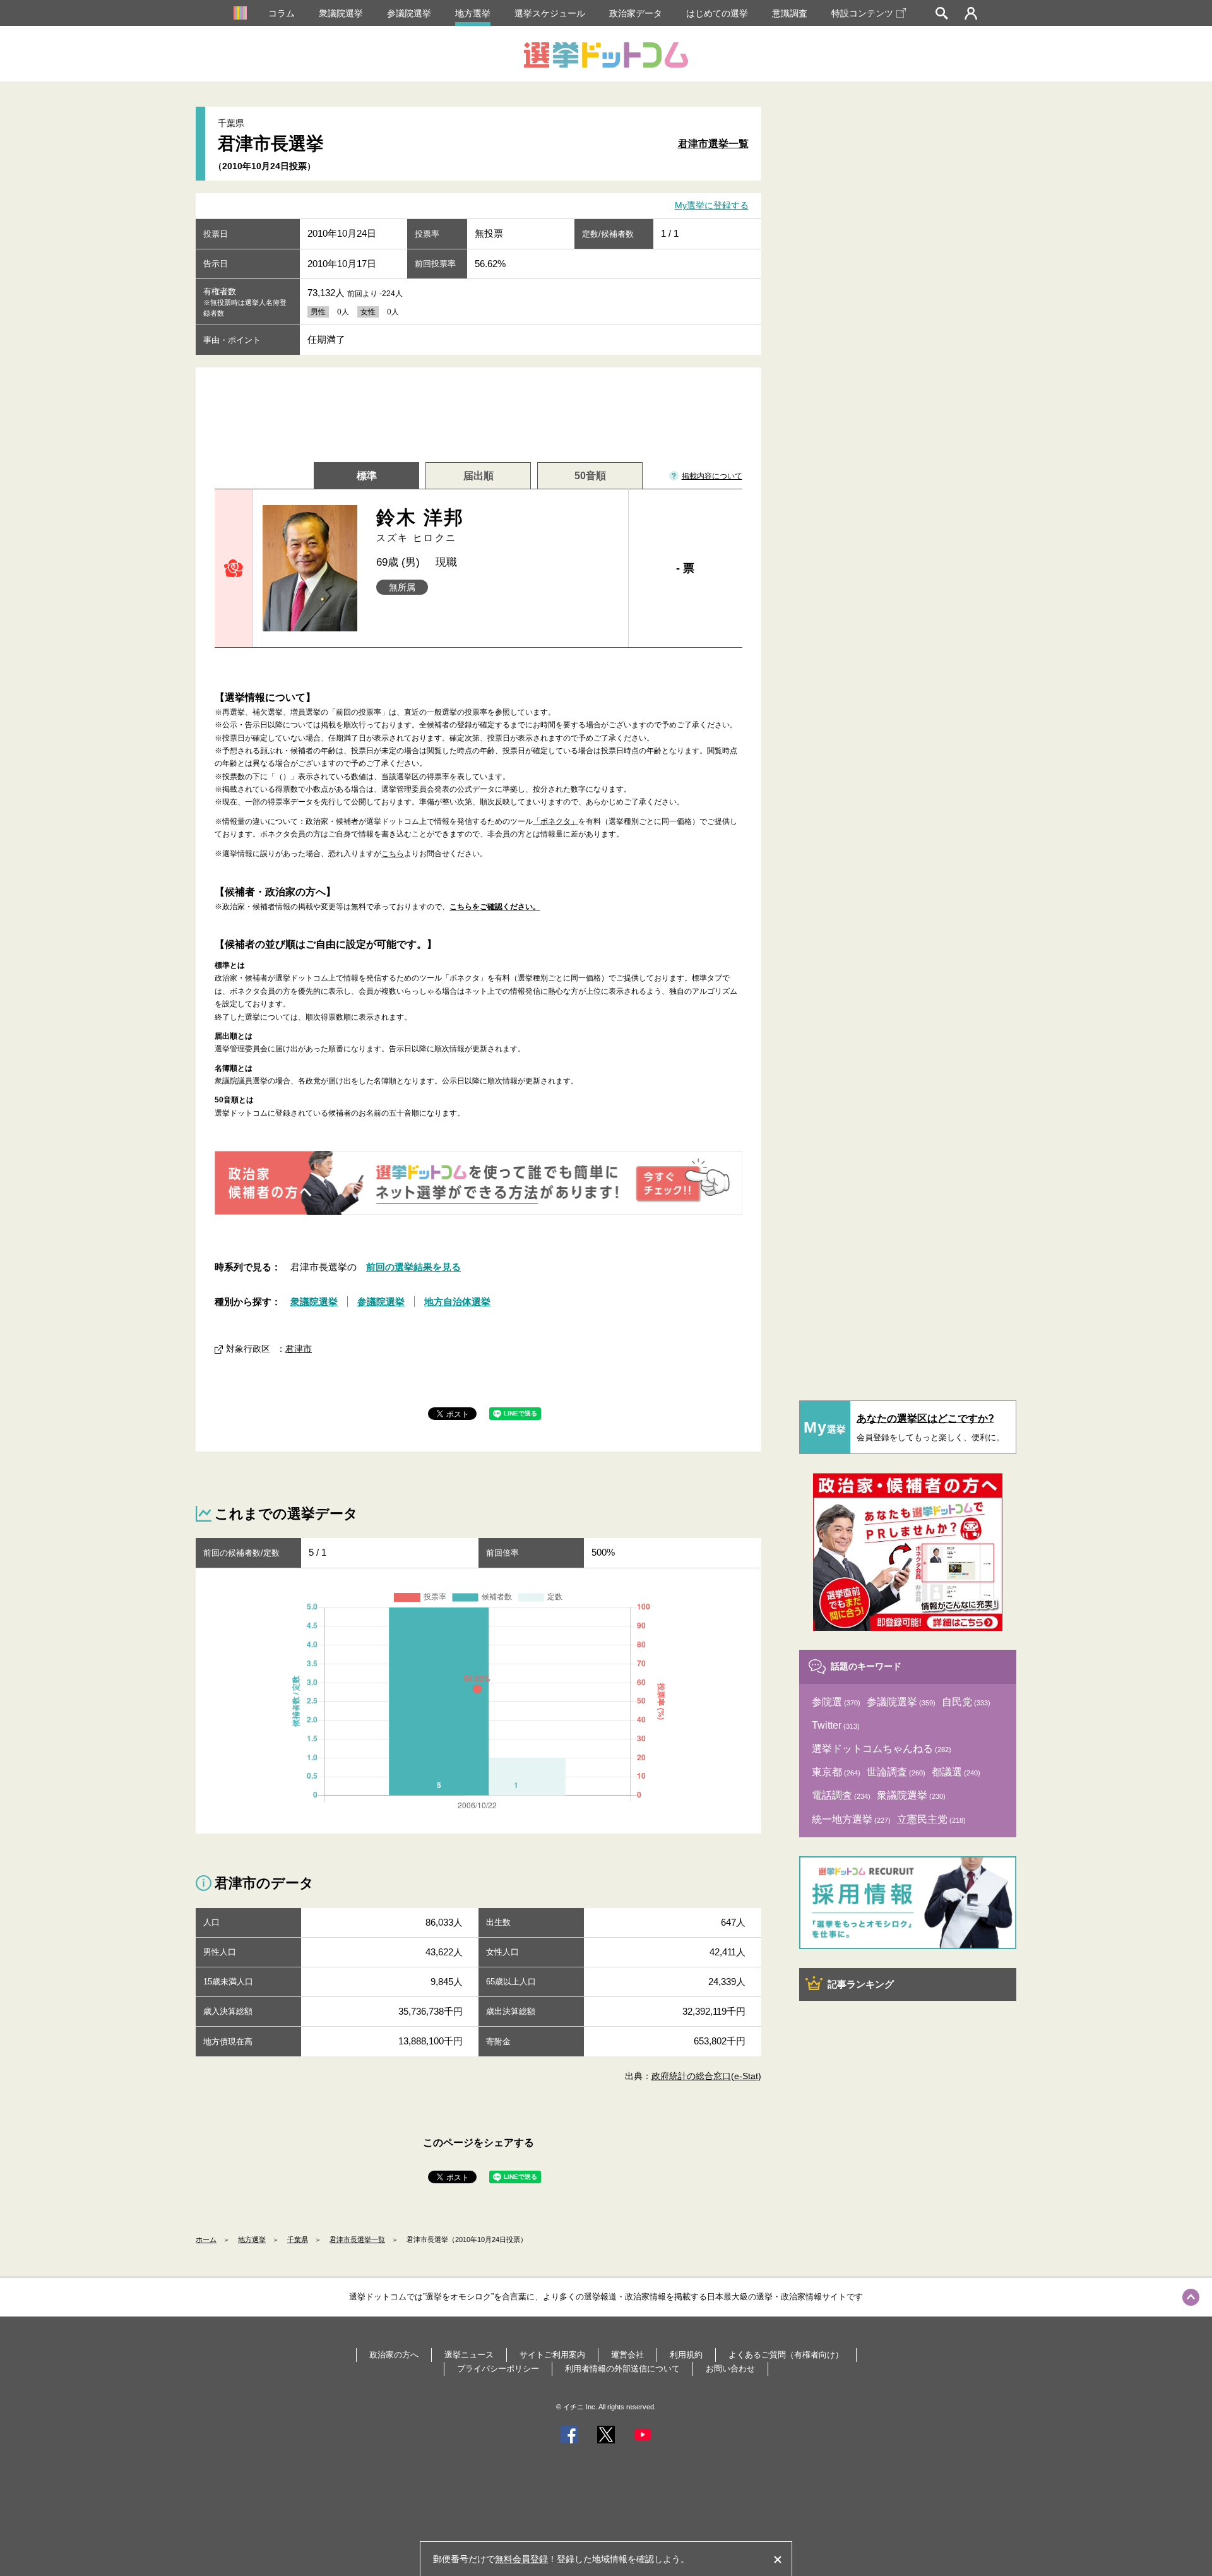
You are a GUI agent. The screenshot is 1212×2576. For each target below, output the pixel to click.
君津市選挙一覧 (713, 144)
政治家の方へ (394, 2355)
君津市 (299, 1349)
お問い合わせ (730, 2369)
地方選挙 (473, 13)
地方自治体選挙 (457, 1302)
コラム (282, 13)
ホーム (206, 2239)
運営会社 (627, 2355)
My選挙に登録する (712, 206)
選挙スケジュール (550, 13)
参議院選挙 (409, 13)
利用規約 (686, 2355)
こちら (393, 854)
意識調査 (790, 13)
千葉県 (298, 2239)
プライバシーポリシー (498, 2369)
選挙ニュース (469, 2355)
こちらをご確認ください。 (495, 907)
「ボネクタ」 (555, 821)
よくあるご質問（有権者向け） (786, 2355)
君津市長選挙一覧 (357, 2239)
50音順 (590, 476)
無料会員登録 (521, 2559)
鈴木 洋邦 (420, 525)
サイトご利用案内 (552, 2355)
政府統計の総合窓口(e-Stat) (706, 2076)
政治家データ (636, 13)
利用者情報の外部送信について (622, 2369)
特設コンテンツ (862, 13)
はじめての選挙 (717, 13)
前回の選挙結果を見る (413, 1267)
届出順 (478, 476)
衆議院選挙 (341, 13)
